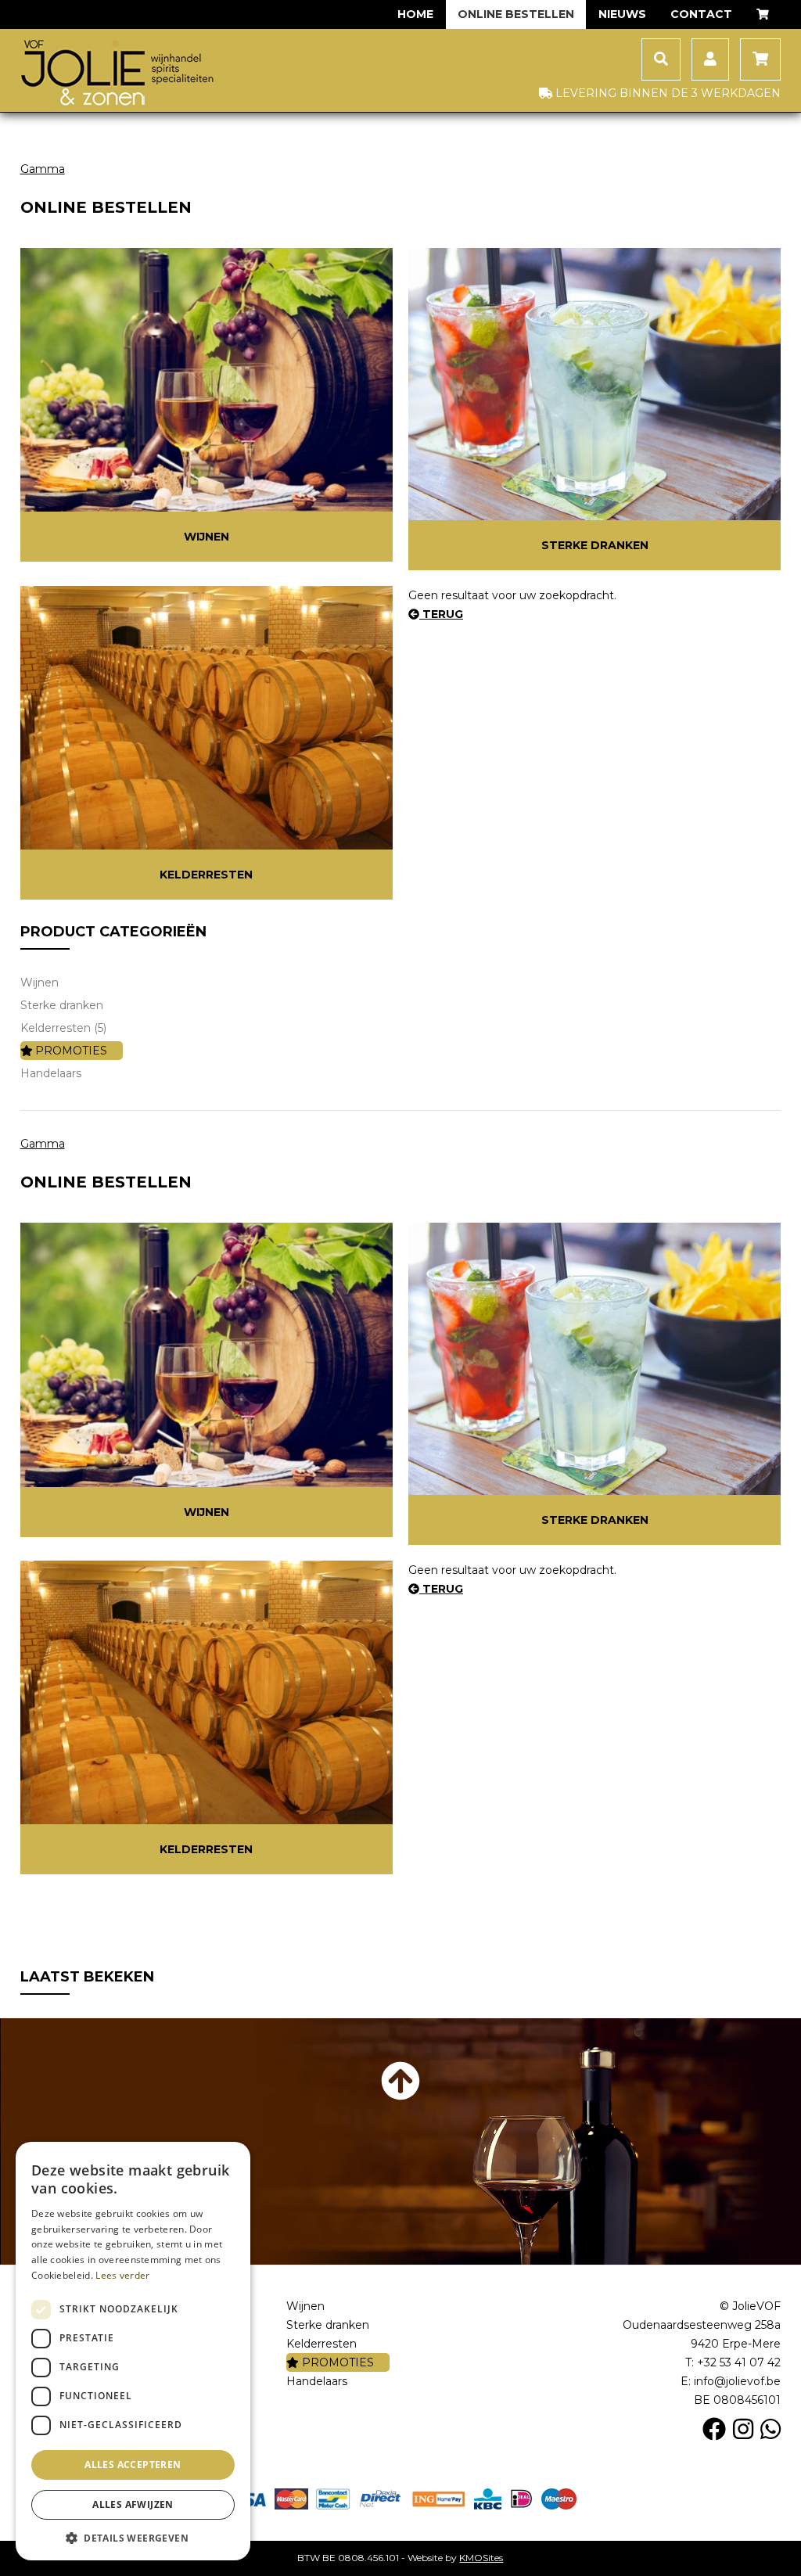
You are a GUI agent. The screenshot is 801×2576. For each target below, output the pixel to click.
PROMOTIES (70, 1051)
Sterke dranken (595, 545)
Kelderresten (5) (63, 1028)
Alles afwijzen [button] (133, 2504)
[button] (133, 2537)
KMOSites (481, 2558)
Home (415, 14)
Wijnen (207, 537)
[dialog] (133, 2351)
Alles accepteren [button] (133, 2465)
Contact (701, 14)
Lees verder (122, 2275)
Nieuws (622, 14)
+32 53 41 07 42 (739, 2362)
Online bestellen (516, 14)
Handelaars (51, 1073)
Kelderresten (206, 875)
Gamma (43, 169)
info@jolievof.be (737, 2381)
